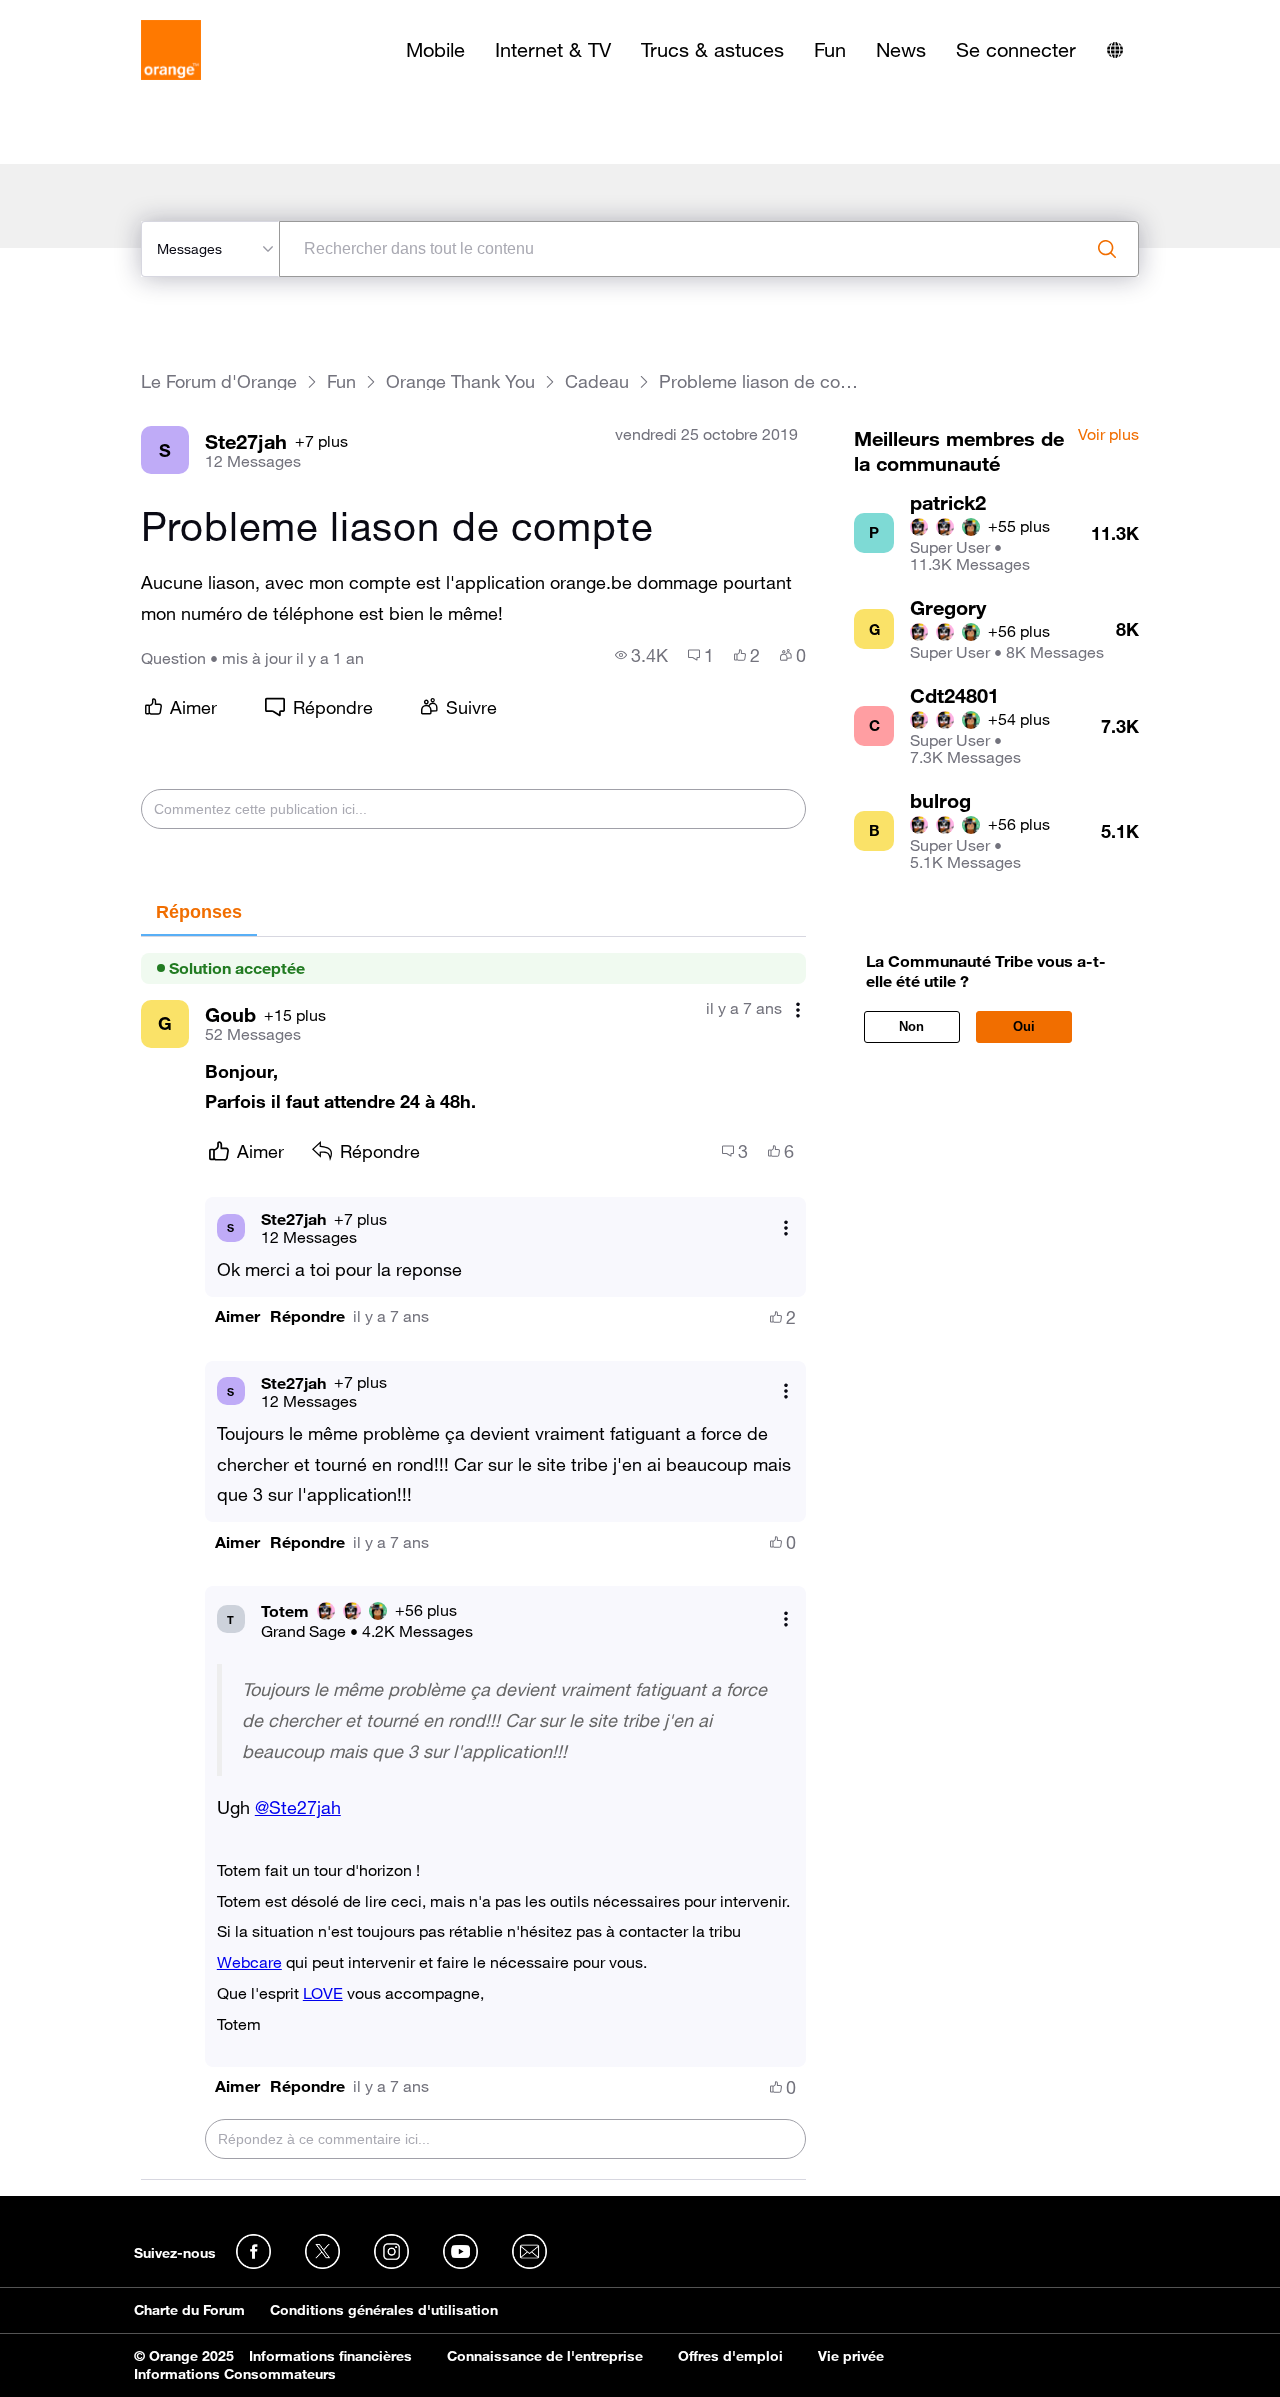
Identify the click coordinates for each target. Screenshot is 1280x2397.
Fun (830, 50)
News (901, 50)
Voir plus (1108, 435)
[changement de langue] (1115, 50)
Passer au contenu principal (106, 15)
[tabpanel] (473, 1558)
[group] (641, 655)
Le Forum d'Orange (219, 381)
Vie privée (851, 2356)
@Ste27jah (298, 1807)
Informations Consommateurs (235, 2374)
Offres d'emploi (730, 2356)
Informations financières (330, 2356)
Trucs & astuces (712, 50)
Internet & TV (553, 50)
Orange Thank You (460, 381)
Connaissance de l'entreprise (545, 2356)
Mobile (435, 50)
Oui (1024, 1026)
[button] (237, 1316)
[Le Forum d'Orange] (171, 50)
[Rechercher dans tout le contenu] (1107, 249)
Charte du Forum (189, 2310)
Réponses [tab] (199, 912)
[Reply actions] (786, 1227)
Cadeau (597, 381)
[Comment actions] (798, 1010)
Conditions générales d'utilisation (384, 2310)
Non (911, 1026)
